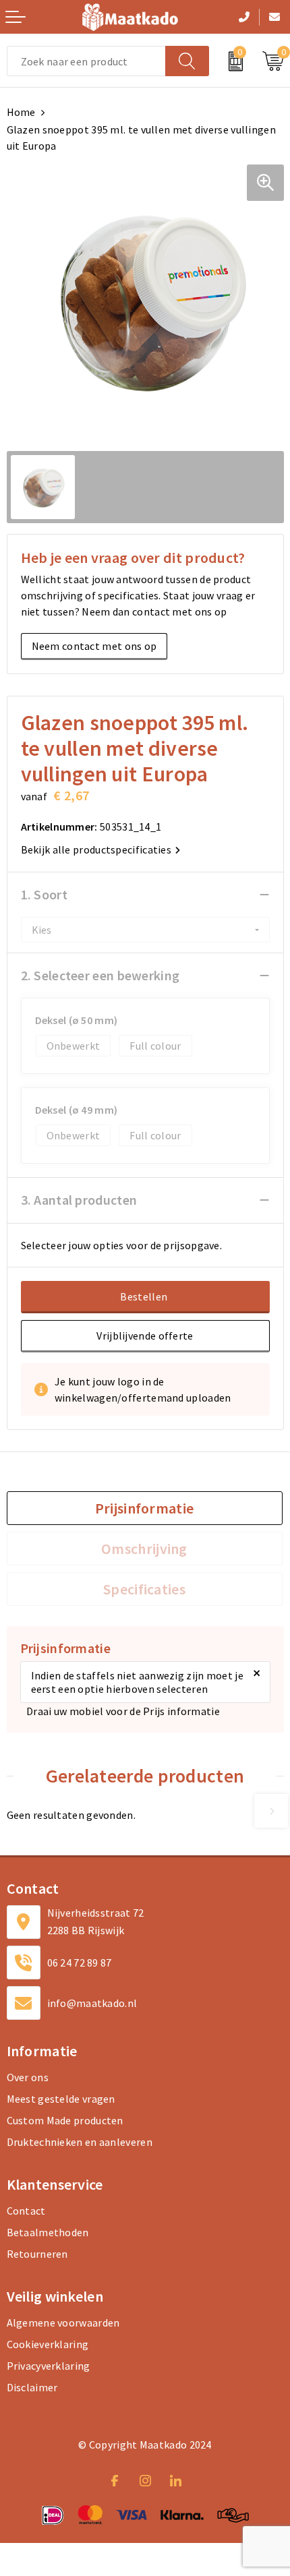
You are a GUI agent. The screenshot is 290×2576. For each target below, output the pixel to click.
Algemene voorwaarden (63, 2323)
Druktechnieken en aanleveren (80, 2142)
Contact (26, 2211)
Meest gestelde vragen (61, 2099)
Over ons (28, 2077)
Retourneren (37, 2254)
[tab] (145, 1508)
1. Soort (44, 894)
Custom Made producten (65, 2120)
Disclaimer (32, 2387)
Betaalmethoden (48, 2232)
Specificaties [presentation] (144, 1589)
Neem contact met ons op (94, 646)
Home (21, 112)
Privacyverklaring (49, 2366)
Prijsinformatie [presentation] (145, 1508)
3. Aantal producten (79, 1200)
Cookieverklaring (48, 2344)
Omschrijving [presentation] (144, 1549)
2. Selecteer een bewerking (100, 975)
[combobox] (86, 61)
